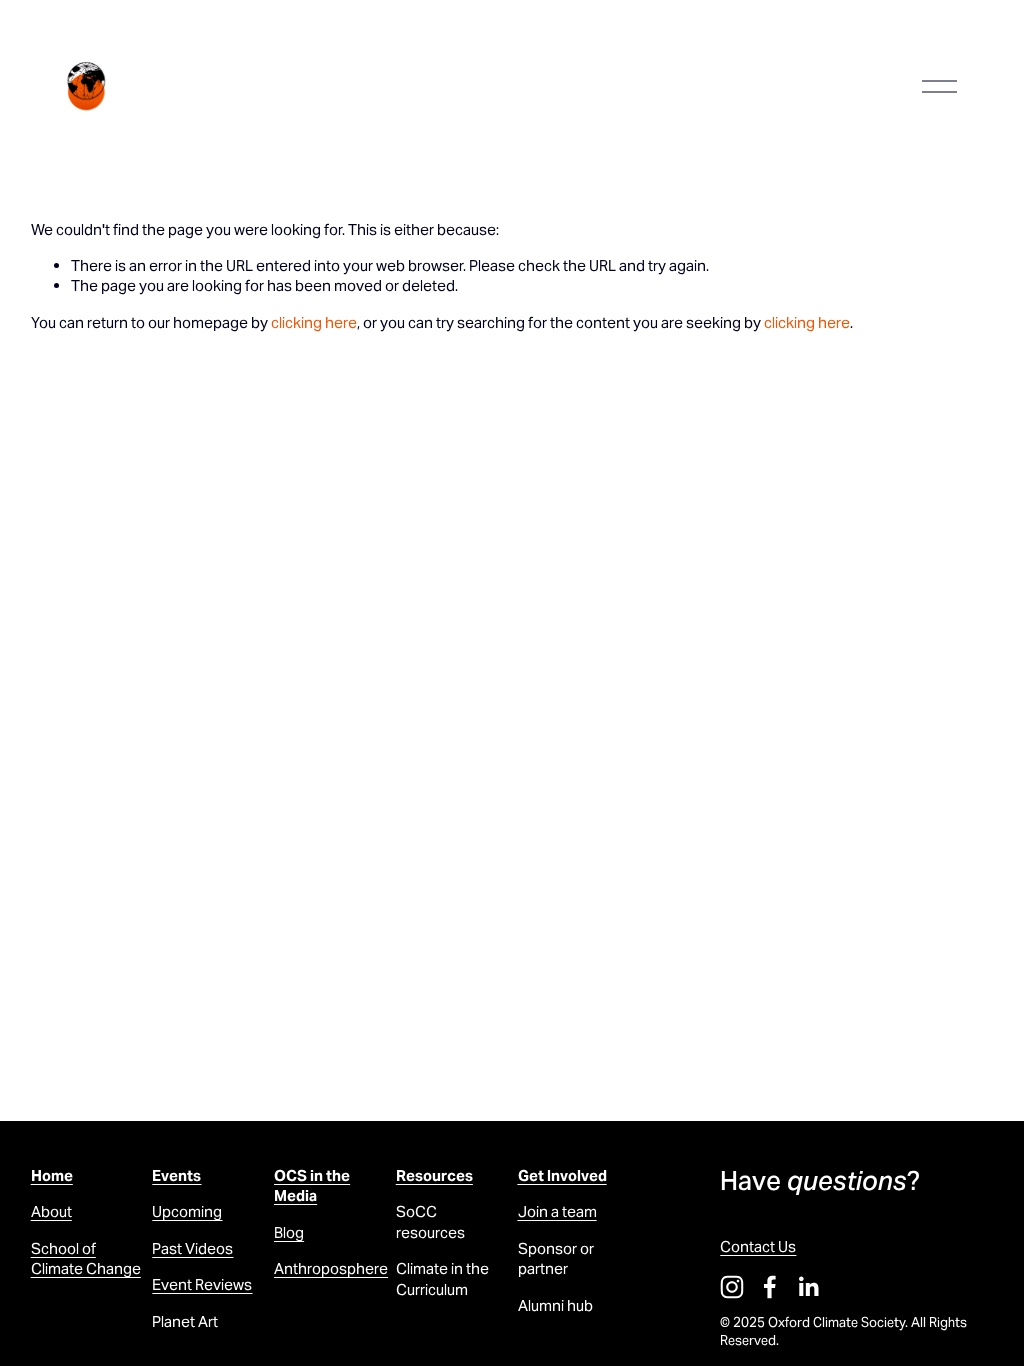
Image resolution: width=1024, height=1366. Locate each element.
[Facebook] (770, 1287)
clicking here (314, 322)
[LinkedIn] (808, 1287)
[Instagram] (732, 1287)
